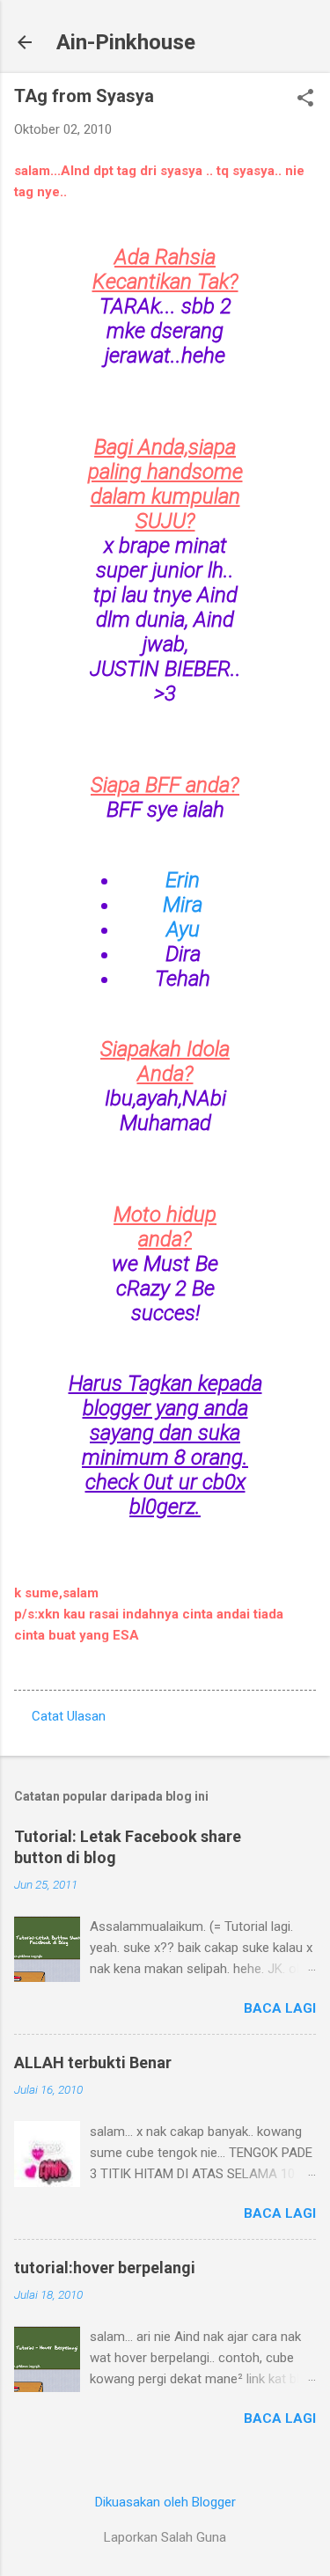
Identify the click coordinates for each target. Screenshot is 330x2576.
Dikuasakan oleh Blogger (165, 2502)
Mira (183, 905)
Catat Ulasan (69, 1716)
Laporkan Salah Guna (165, 2537)
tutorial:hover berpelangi (105, 2268)
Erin (183, 880)
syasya (181, 171)
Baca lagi (280, 2008)
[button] (305, 99)
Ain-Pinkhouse (126, 42)
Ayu (183, 929)
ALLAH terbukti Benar (93, 2062)
